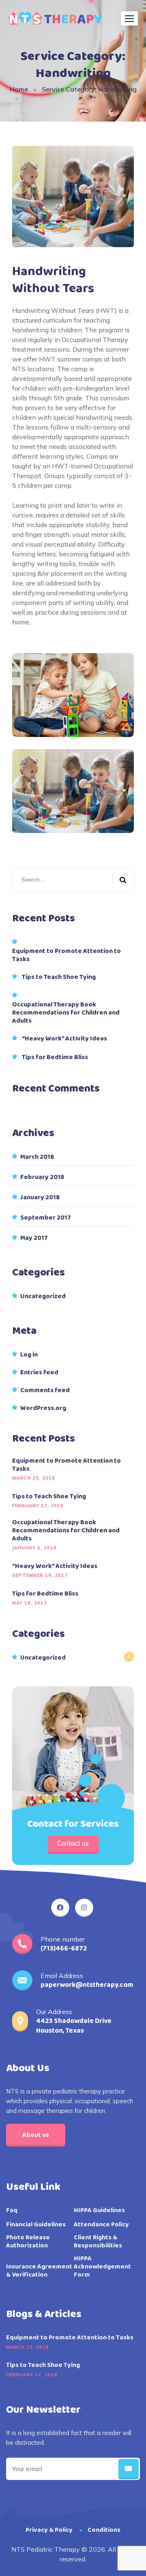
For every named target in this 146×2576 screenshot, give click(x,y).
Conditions (104, 2530)
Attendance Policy (101, 2225)
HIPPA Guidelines (99, 2211)
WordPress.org (43, 1408)
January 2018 (40, 1198)
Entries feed (39, 1373)
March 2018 (37, 1157)
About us (36, 2135)
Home (19, 89)
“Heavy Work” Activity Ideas (64, 1039)
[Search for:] (73, 880)
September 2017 (46, 1218)
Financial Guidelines (36, 2225)
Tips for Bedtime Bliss (55, 1057)
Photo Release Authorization (28, 2242)
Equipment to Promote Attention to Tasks (67, 955)
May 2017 (34, 1238)
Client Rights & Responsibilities (98, 2242)
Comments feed (45, 1391)
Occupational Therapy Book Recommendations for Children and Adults (66, 1013)
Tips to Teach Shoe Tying (59, 977)
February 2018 (42, 1177)
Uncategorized (43, 1297)
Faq (12, 2211)
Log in (29, 1355)
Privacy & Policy (49, 2530)
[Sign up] (129, 2469)
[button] (129, 18)
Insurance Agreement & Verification (39, 2271)
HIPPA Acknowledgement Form (102, 2267)
